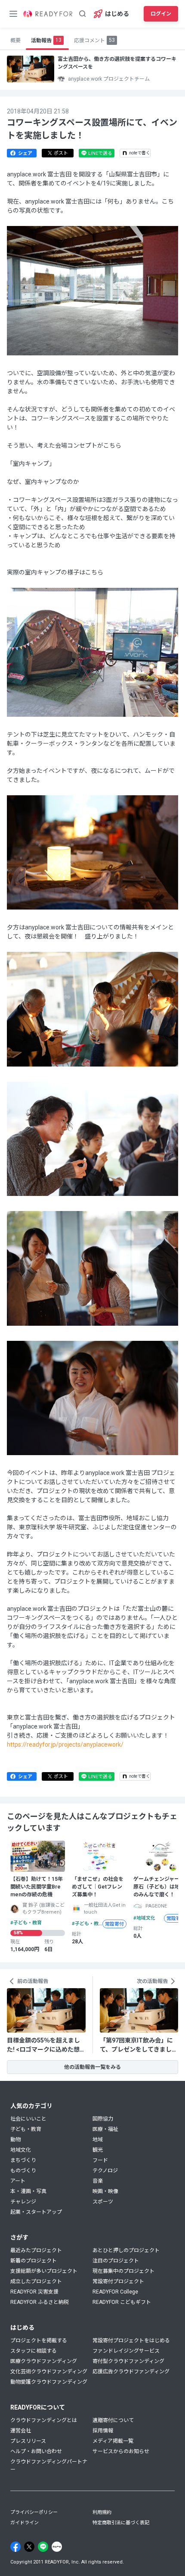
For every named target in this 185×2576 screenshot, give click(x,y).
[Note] (57, 2547)
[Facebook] (15, 2547)
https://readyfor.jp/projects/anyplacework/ (65, 1745)
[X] (29, 2547)
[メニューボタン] (13, 14)
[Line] (43, 2547)
